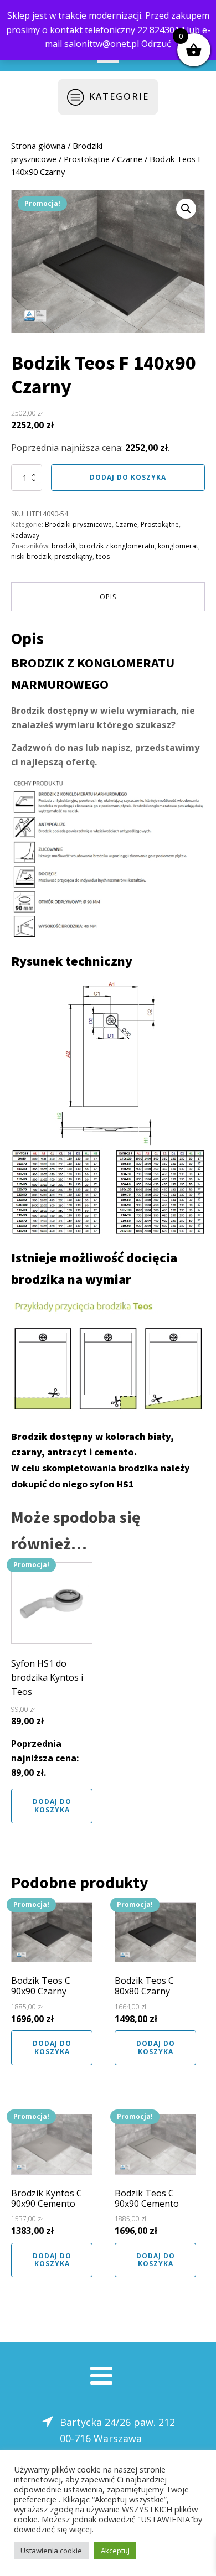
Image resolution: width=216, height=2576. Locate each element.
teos (103, 556)
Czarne (130, 159)
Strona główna (38, 146)
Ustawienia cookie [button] (51, 2551)
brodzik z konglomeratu (117, 546)
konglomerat (178, 546)
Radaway (25, 535)
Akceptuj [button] (115, 2551)
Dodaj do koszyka (128, 477)
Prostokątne (87, 159)
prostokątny (73, 556)
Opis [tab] (108, 597)
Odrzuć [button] (156, 44)
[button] (186, 209)
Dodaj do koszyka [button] (52, 1805)
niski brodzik (31, 556)
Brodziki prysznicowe (78, 524)
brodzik (64, 546)
